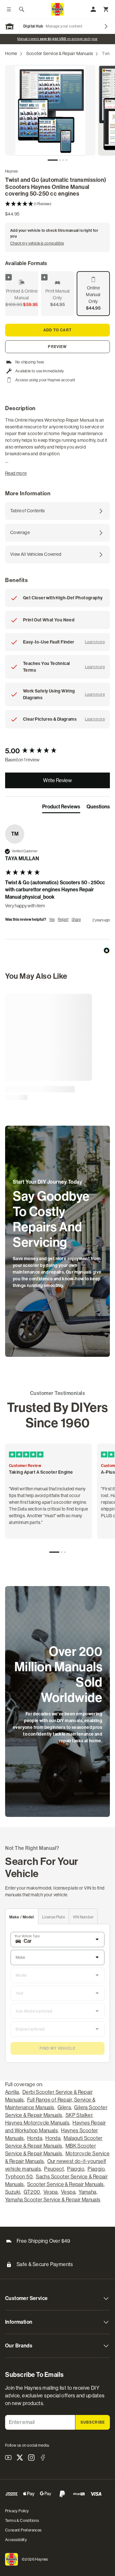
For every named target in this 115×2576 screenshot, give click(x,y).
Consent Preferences (23, 2530)
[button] (57, 204)
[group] (57, 751)
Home (11, 53)
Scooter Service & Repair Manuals (60, 53)
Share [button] (76, 919)
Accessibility (16, 2540)
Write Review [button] (57, 780)
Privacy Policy (17, 2511)
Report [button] (63, 919)
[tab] (53, 160)
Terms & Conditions (22, 2521)
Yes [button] (52, 919)
